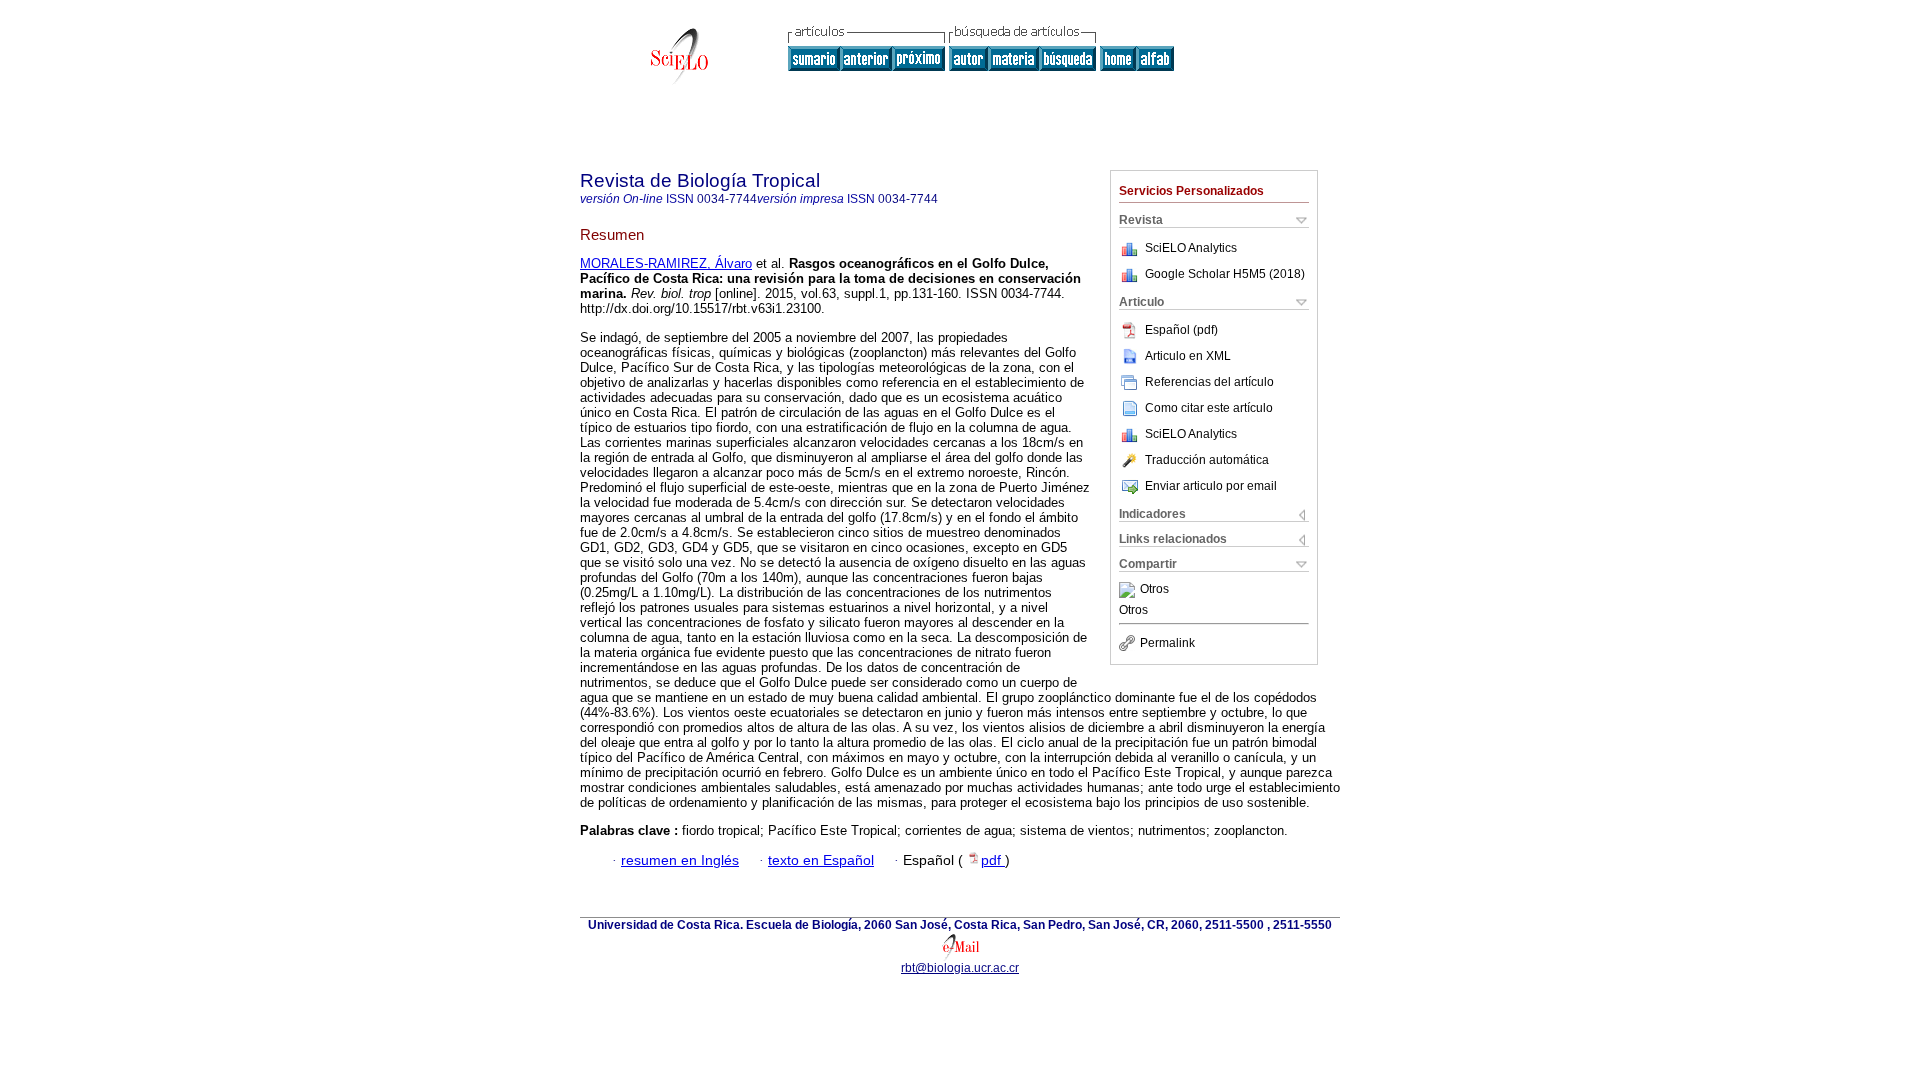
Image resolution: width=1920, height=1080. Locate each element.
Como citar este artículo (1209, 408)
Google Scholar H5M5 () (1225, 274)
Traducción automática (1207, 460)
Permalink (1167, 643)
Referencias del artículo (1209, 382)
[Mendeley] (1129, 590)
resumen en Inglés (680, 860)
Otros (1154, 590)
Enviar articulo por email (1211, 486)
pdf (993, 860)
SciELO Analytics (1191, 248)
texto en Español (821, 860)
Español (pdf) (1181, 330)
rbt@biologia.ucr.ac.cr (960, 968)
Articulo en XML (1188, 356)
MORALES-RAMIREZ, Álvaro (666, 263)
